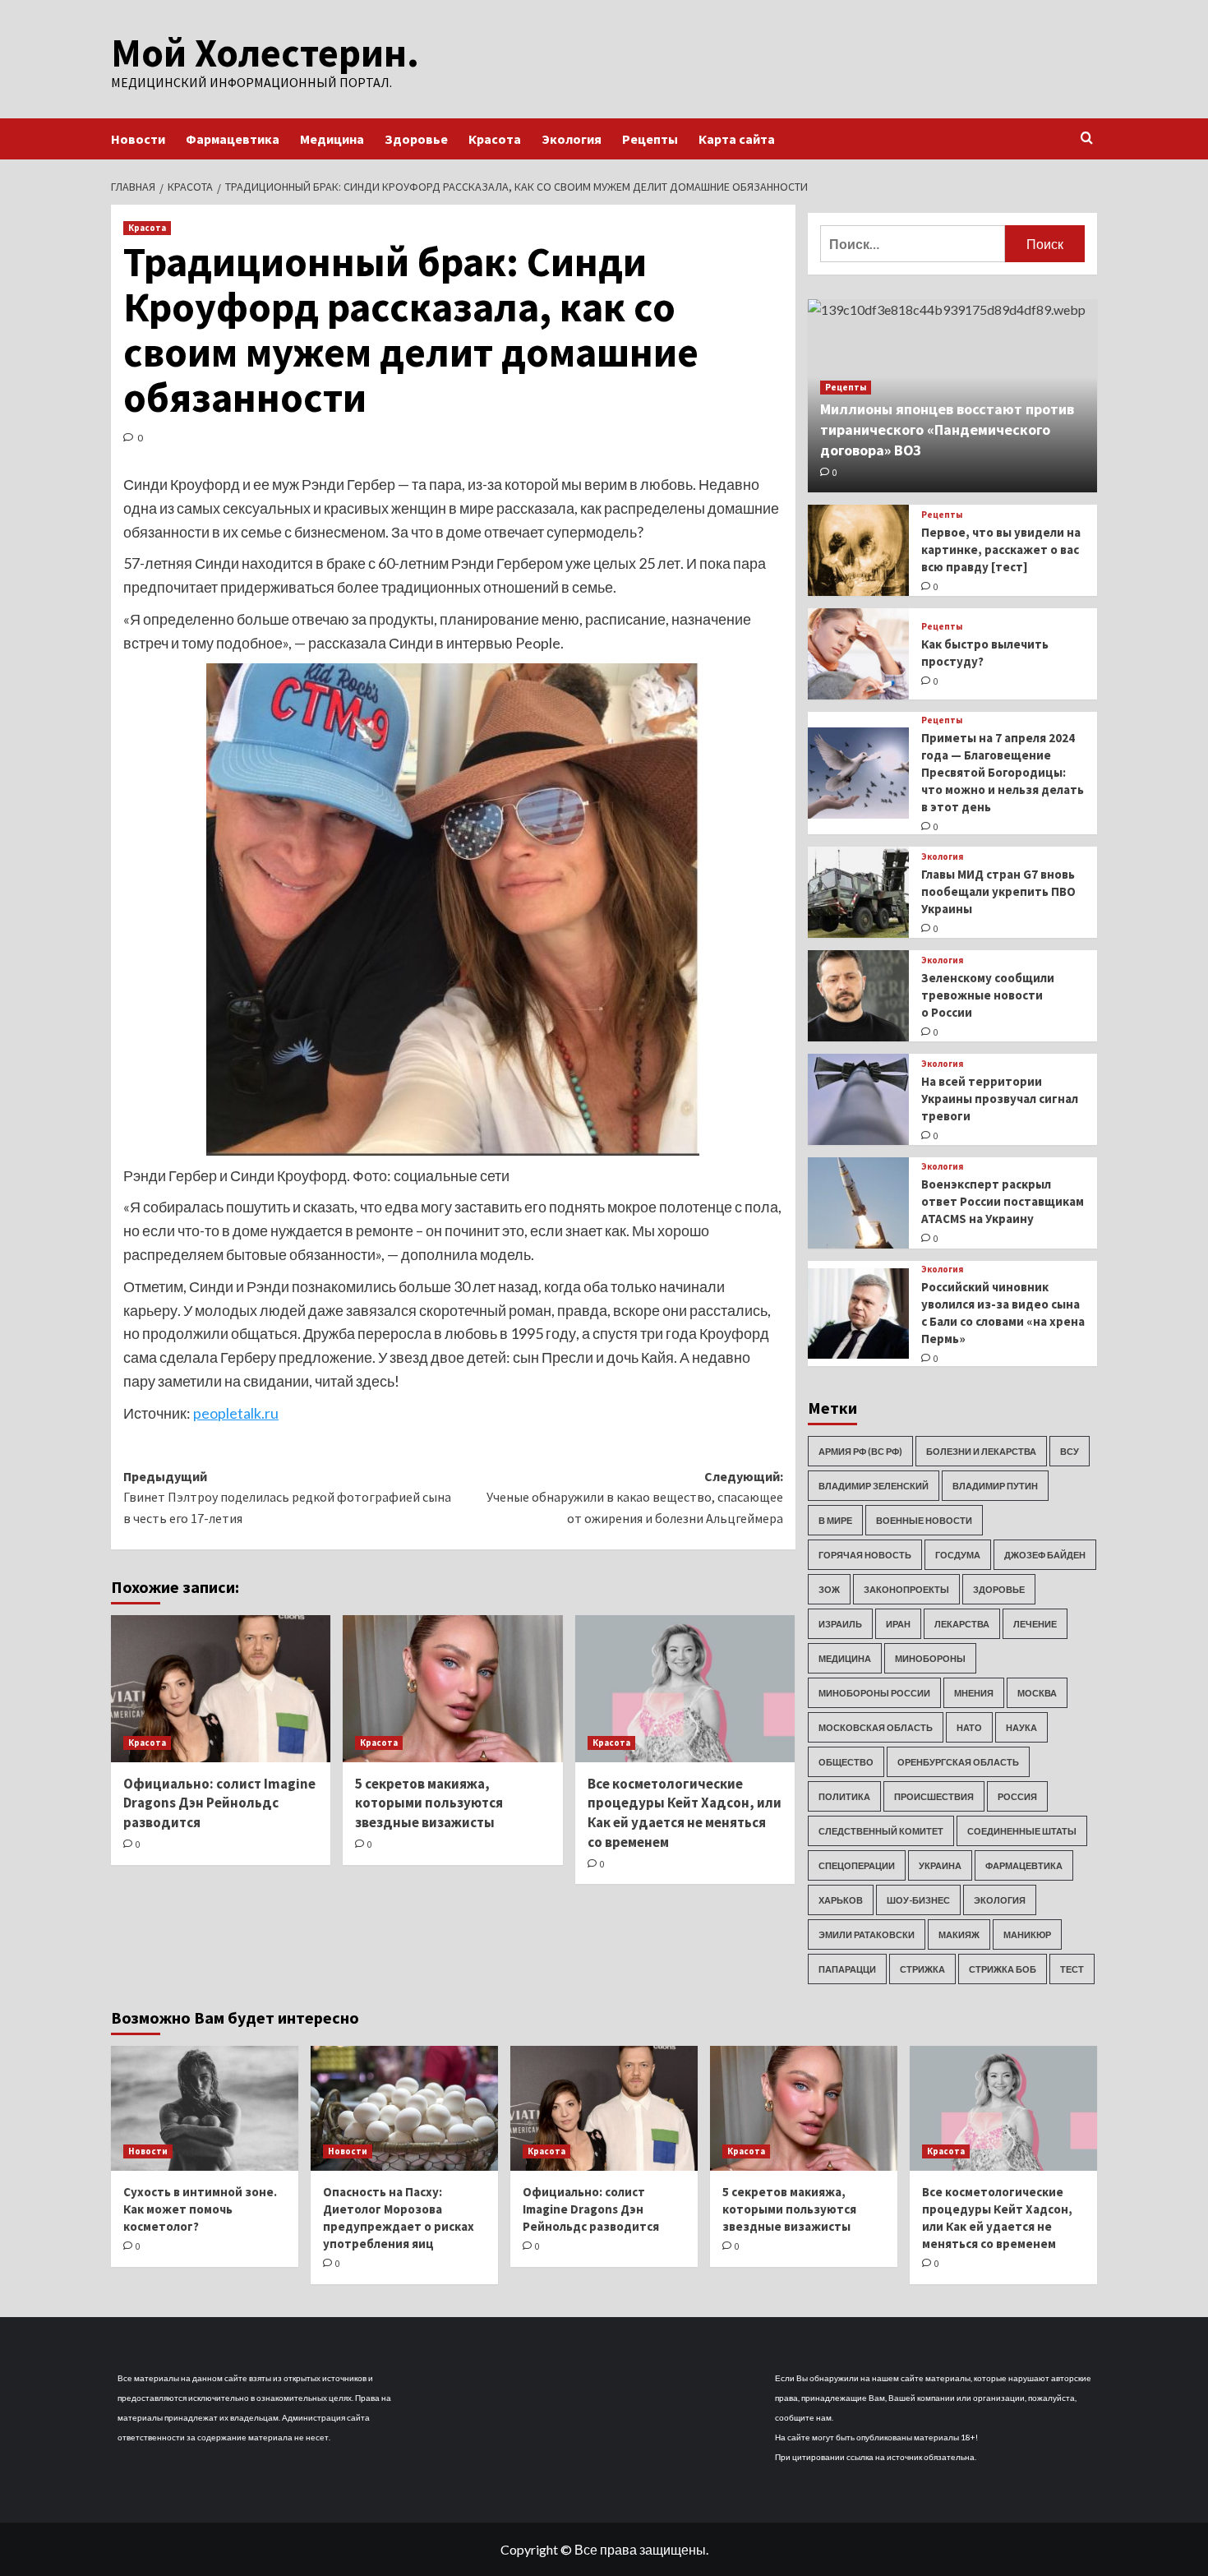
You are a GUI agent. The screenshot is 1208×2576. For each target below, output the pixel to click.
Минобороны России (874, 1693)
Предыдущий (287, 1497)
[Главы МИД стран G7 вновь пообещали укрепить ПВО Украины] (858, 892)
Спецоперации (857, 1865)
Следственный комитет (881, 1831)
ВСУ (1070, 1451)
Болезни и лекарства (981, 1451)
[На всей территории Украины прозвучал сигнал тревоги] (858, 1099)
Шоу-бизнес (918, 1900)
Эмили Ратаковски (867, 1934)
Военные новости (924, 1520)
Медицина (332, 139)
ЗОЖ (829, 1589)
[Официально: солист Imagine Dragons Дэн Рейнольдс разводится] (221, 1688)
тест (1072, 1969)
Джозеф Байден (1045, 1555)
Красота (495, 139)
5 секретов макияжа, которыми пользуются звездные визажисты (429, 1803)
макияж (959, 1934)
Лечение (1035, 1624)
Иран (898, 1624)
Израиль (840, 1624)
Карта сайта (737, 139)
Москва (1037, 1693)
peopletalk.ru (236, 1413)
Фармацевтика (233, 139)
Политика (844, 1796)
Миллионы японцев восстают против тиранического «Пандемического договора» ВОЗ (947, 429)
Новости (138, 139)
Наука (1021, 1727)
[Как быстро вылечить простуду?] (858, 654)
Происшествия (934, 1796)
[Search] (1087, 138)
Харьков (841, 1900)
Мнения (974, 1693)
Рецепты (650, 139)
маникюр (1027, 1934)
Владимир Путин (995, 1486)
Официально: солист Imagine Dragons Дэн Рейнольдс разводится (219, 1803)
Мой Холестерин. (265, 53)
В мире (835, 1520)
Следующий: (634, 1497)
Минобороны (930, 1658)
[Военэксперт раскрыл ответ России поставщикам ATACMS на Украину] (858, 1203)
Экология (572, 139)
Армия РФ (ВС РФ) (860, 1451)
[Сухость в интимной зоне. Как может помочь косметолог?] (205, 2108)
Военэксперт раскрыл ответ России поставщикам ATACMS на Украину (1003, 1201)
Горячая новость (865, 1555)
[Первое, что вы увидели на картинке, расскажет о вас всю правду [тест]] (858, 550)
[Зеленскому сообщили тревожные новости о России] (858, 996)
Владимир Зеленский (874, 1486)
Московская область (876, 1727)
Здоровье (416, 139)
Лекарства (962, 1624)
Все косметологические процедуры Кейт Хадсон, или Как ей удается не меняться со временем (685, 1813)
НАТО (969, 1727)
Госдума (958, 1555)
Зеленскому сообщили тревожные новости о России (988, 995)
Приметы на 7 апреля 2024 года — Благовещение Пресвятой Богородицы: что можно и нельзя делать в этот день (1003, 772)
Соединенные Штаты (1022, 1831)
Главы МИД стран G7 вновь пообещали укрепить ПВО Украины (998, 891)
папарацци (847, 1969)
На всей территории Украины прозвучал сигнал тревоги (1000, 1099)
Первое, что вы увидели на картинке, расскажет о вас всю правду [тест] (1001, 549)
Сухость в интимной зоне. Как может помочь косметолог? (200, 2209)
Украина (940, 1865)
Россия (1017, 1796)
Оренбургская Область (958, 1762)
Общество (846, 1762)
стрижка (922, 1969)
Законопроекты (906, 1589)
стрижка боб (1003, 1969)
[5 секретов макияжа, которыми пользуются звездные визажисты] (452, 1688)
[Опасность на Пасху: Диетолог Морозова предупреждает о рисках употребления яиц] (404, 2108)
